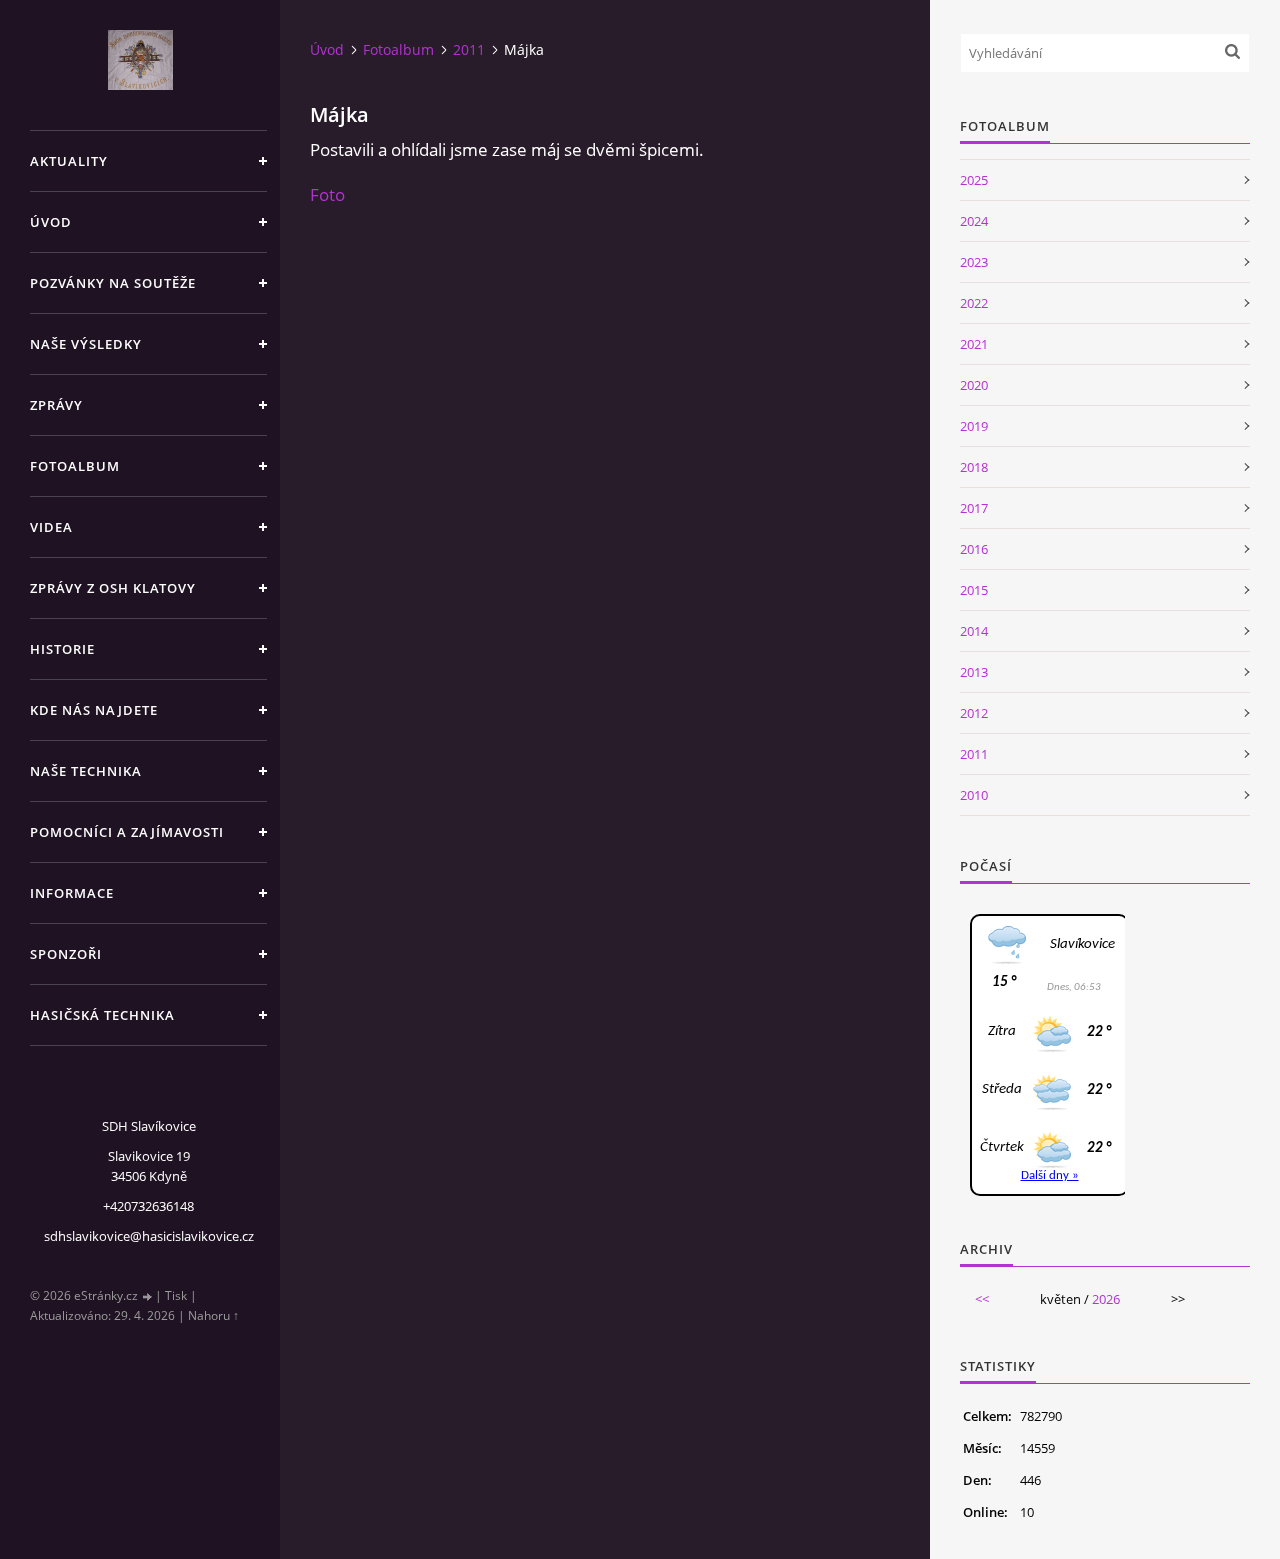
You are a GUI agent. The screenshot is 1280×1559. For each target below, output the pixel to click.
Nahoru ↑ (213, 1315)
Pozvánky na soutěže (113, 283)
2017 (974, 508)
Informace (72, 893)
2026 (1106, 1299)
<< (982, 1299)
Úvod (51, 222)
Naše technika (86, 771)
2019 (974, 426)
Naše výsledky (86, 344)
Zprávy (56, 405)
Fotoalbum (75, 466)
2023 (974, 262)
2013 (974, 672)
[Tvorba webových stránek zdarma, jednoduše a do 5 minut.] (148, 1296)
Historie (62, 649)
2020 (974, 385)
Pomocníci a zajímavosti (127, 832)
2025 (974, 180)
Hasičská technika (102, 1015)
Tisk (176, 1295)
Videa (51, 527)
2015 (974, 590)
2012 (974, 713)
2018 (974, 467)
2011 (469, 49)
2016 (974, 549)
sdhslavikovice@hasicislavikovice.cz (149, 1236)
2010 (974, 795)
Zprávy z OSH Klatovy (113, 588)
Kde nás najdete (94, 710)
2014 (974, 631)
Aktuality (69, 161)
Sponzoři (66, 954)
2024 (974, 221)
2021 (974, 344)
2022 (974, 303)
